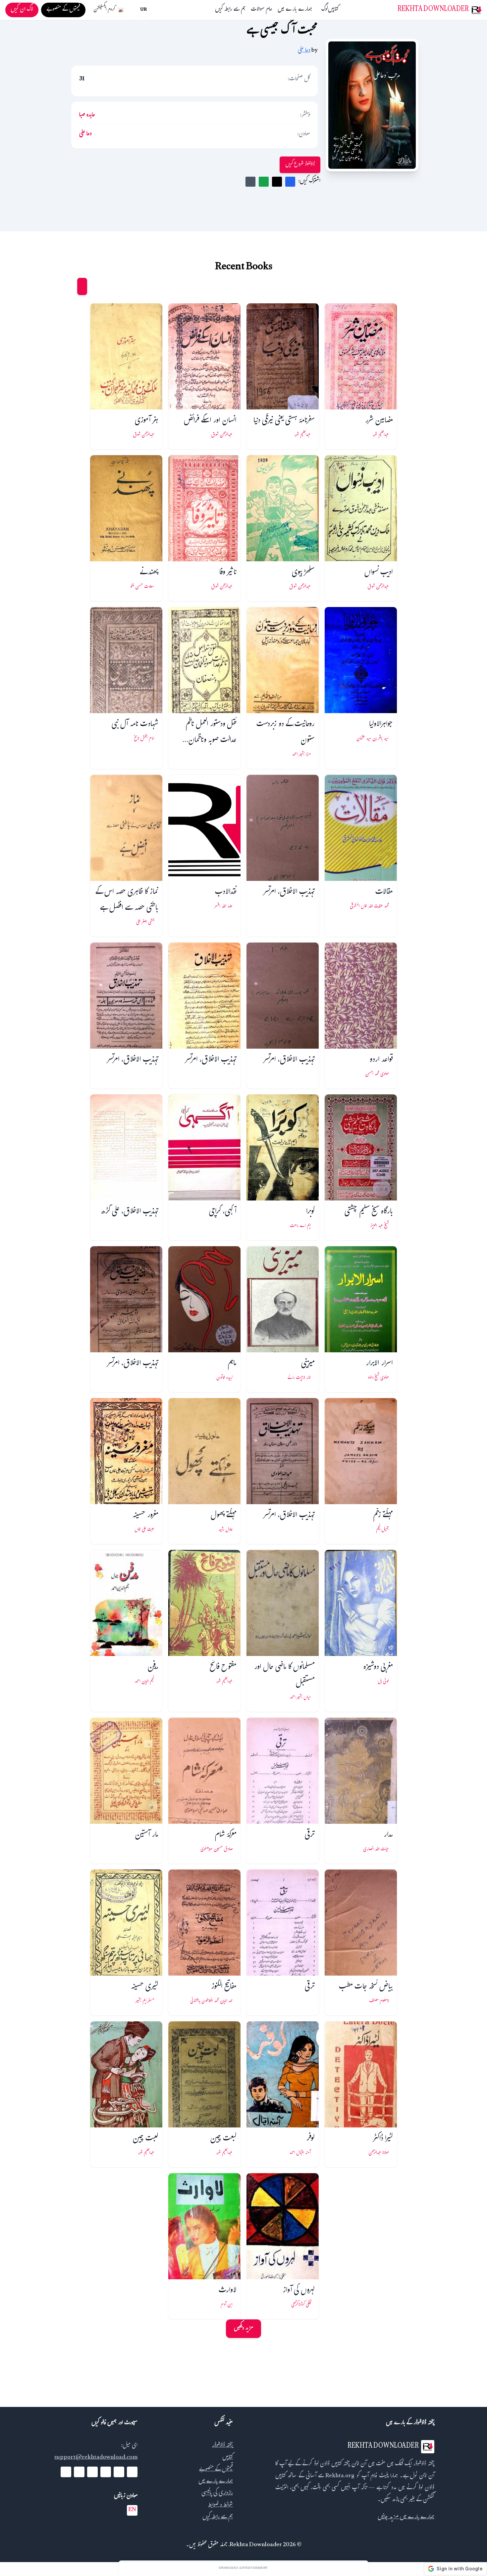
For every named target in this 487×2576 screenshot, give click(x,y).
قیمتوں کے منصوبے (216, 2470)
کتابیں (333, 10)
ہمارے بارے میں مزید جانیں (406, 2517)
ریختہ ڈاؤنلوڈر (222, 2446)
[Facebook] (132, 2472)
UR (143, 10)
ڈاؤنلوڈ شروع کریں (300, 165)
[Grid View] (82, 286)
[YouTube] (106, 2472)
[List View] (70, 286)
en (132, 2510)
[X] (119, 2472)
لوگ (325, 10)
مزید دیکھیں (243, 2329)
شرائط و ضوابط (220, 2506)
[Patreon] (66, 2472)
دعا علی (304, 51)
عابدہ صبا (87, 116)
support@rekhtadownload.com (96, 2458)
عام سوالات (262, 10)
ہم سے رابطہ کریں (230, 10)
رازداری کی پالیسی (217, 2494)
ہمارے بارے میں (295, 10)
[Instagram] (92, 2472)
